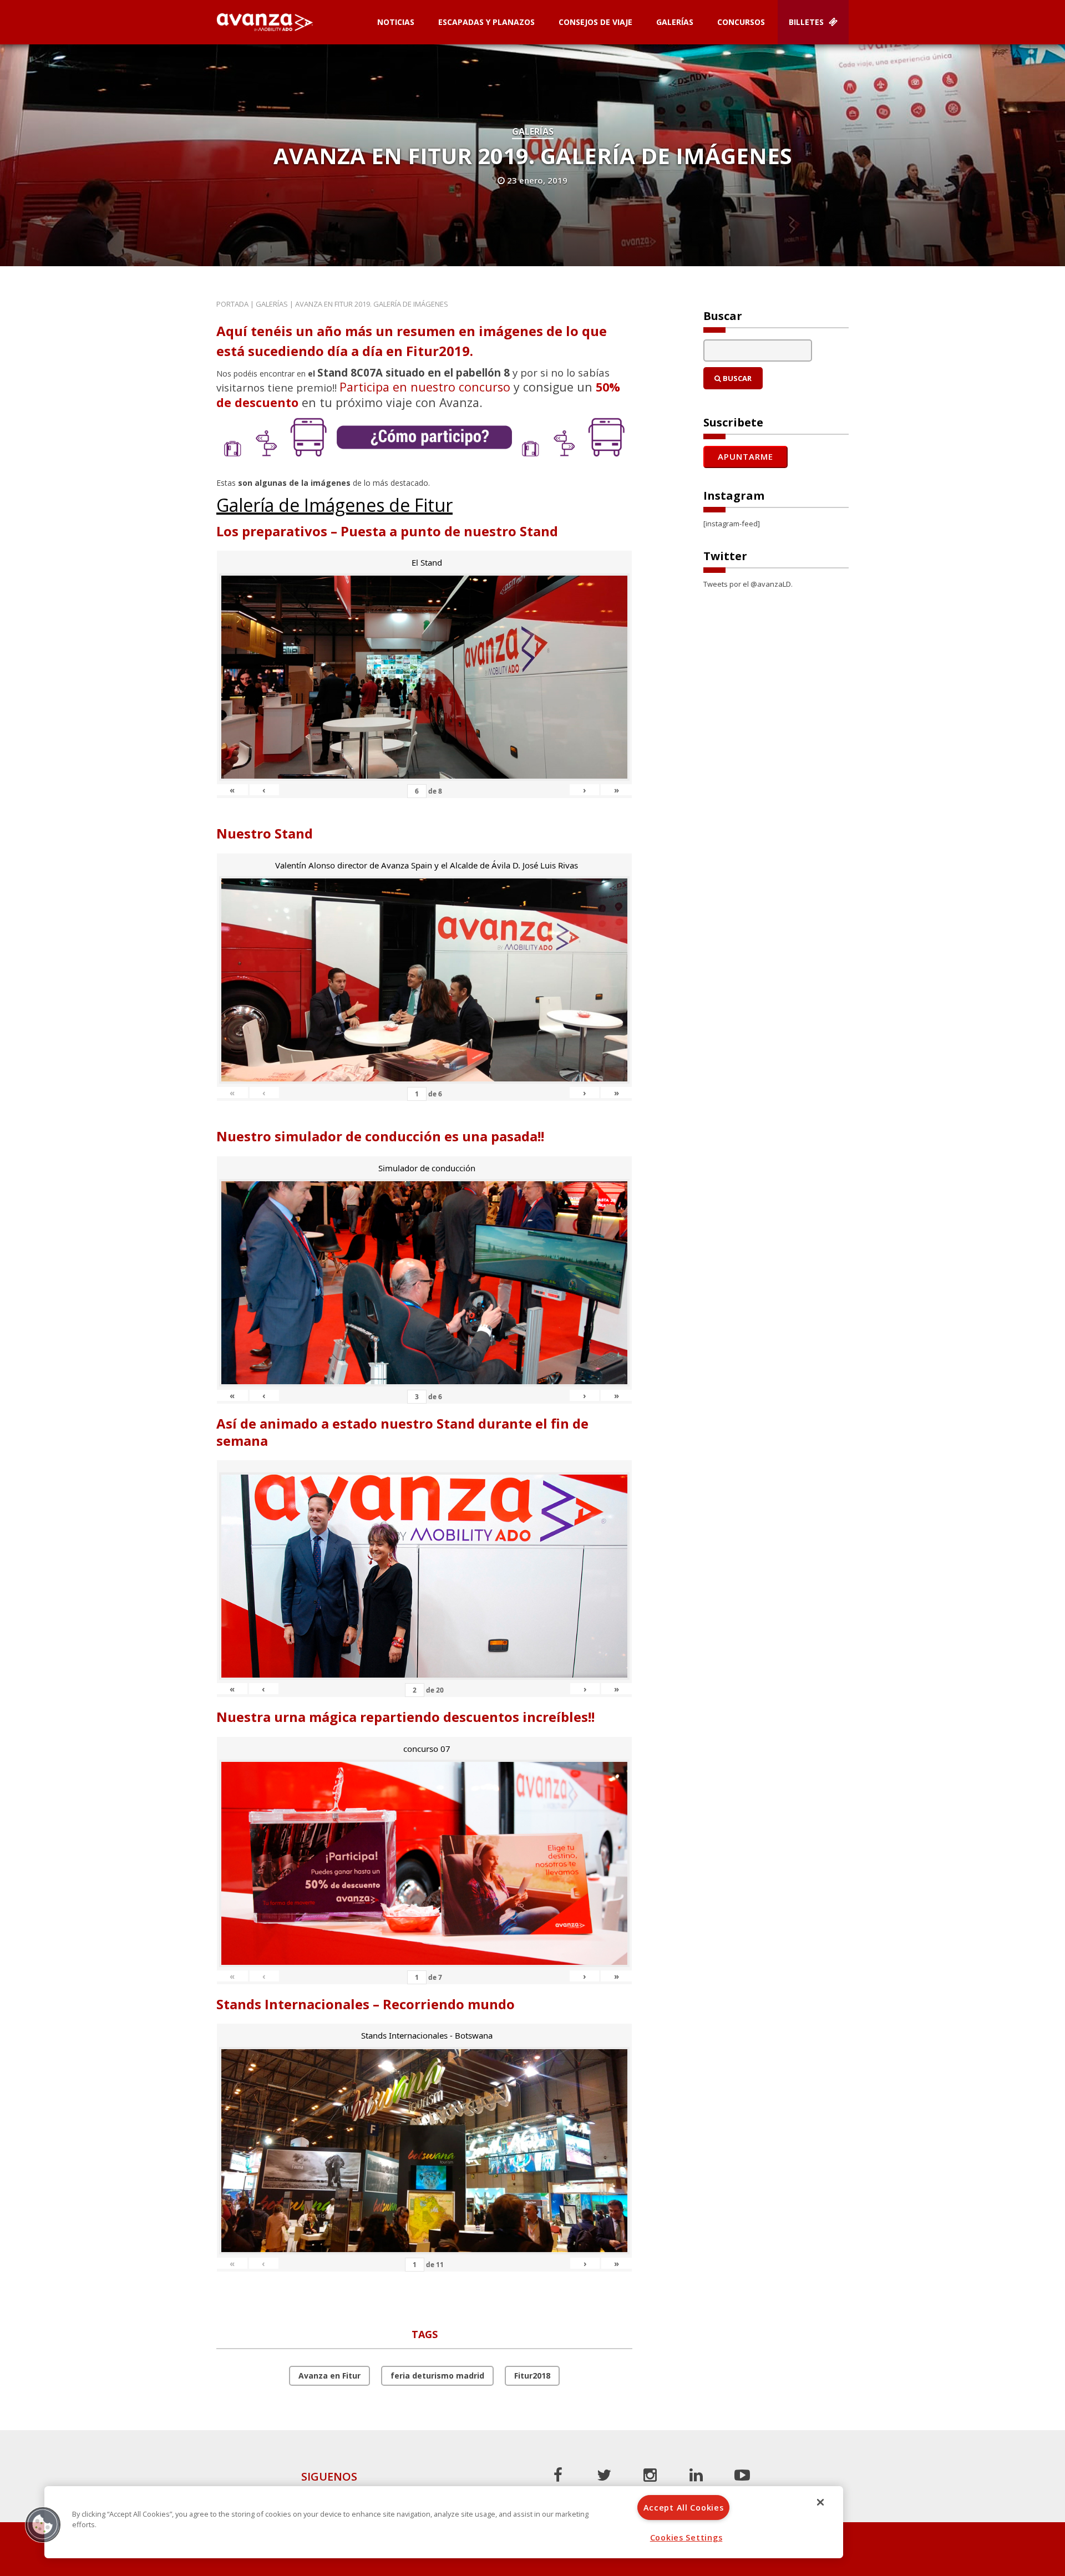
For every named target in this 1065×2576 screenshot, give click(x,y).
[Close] (820, 2502)
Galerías (675, 22)
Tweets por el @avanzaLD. (748, 584)
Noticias (396, 22)
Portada (232, 304)
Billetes (807, 22)
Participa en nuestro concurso (425, 387)
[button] (43, 2524)
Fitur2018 (532, 2376)
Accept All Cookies (684, 2508)
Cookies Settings (686, 2537)
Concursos (741, 22)
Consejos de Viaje (595, 22)
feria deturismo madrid (437, 2376)
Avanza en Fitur (329, 2376)
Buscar (736, 378)
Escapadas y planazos (486, 22)
